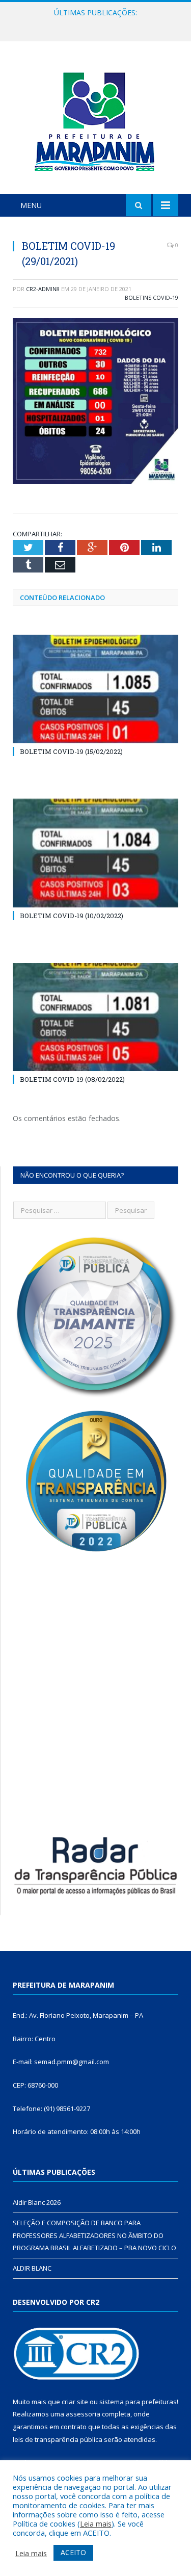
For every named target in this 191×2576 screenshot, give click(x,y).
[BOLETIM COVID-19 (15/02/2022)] (95, 689)
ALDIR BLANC (32, 2268)
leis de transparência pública (58, 2439)
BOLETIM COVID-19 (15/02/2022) (71, 751)
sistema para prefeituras (138, 2402)
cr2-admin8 (43, 289)
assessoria (83, 2414)
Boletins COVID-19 (152, 297)
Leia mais (96, 2523)
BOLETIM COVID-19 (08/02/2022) (72, 1079)
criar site (75, 2402)
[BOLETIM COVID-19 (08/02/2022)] (95, 1017)
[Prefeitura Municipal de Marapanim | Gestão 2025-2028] (96, 120)
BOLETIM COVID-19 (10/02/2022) (72, 916)
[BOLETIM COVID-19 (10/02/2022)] (95, 853)
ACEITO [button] (73, 2552)
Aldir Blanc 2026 (37, 2202)
